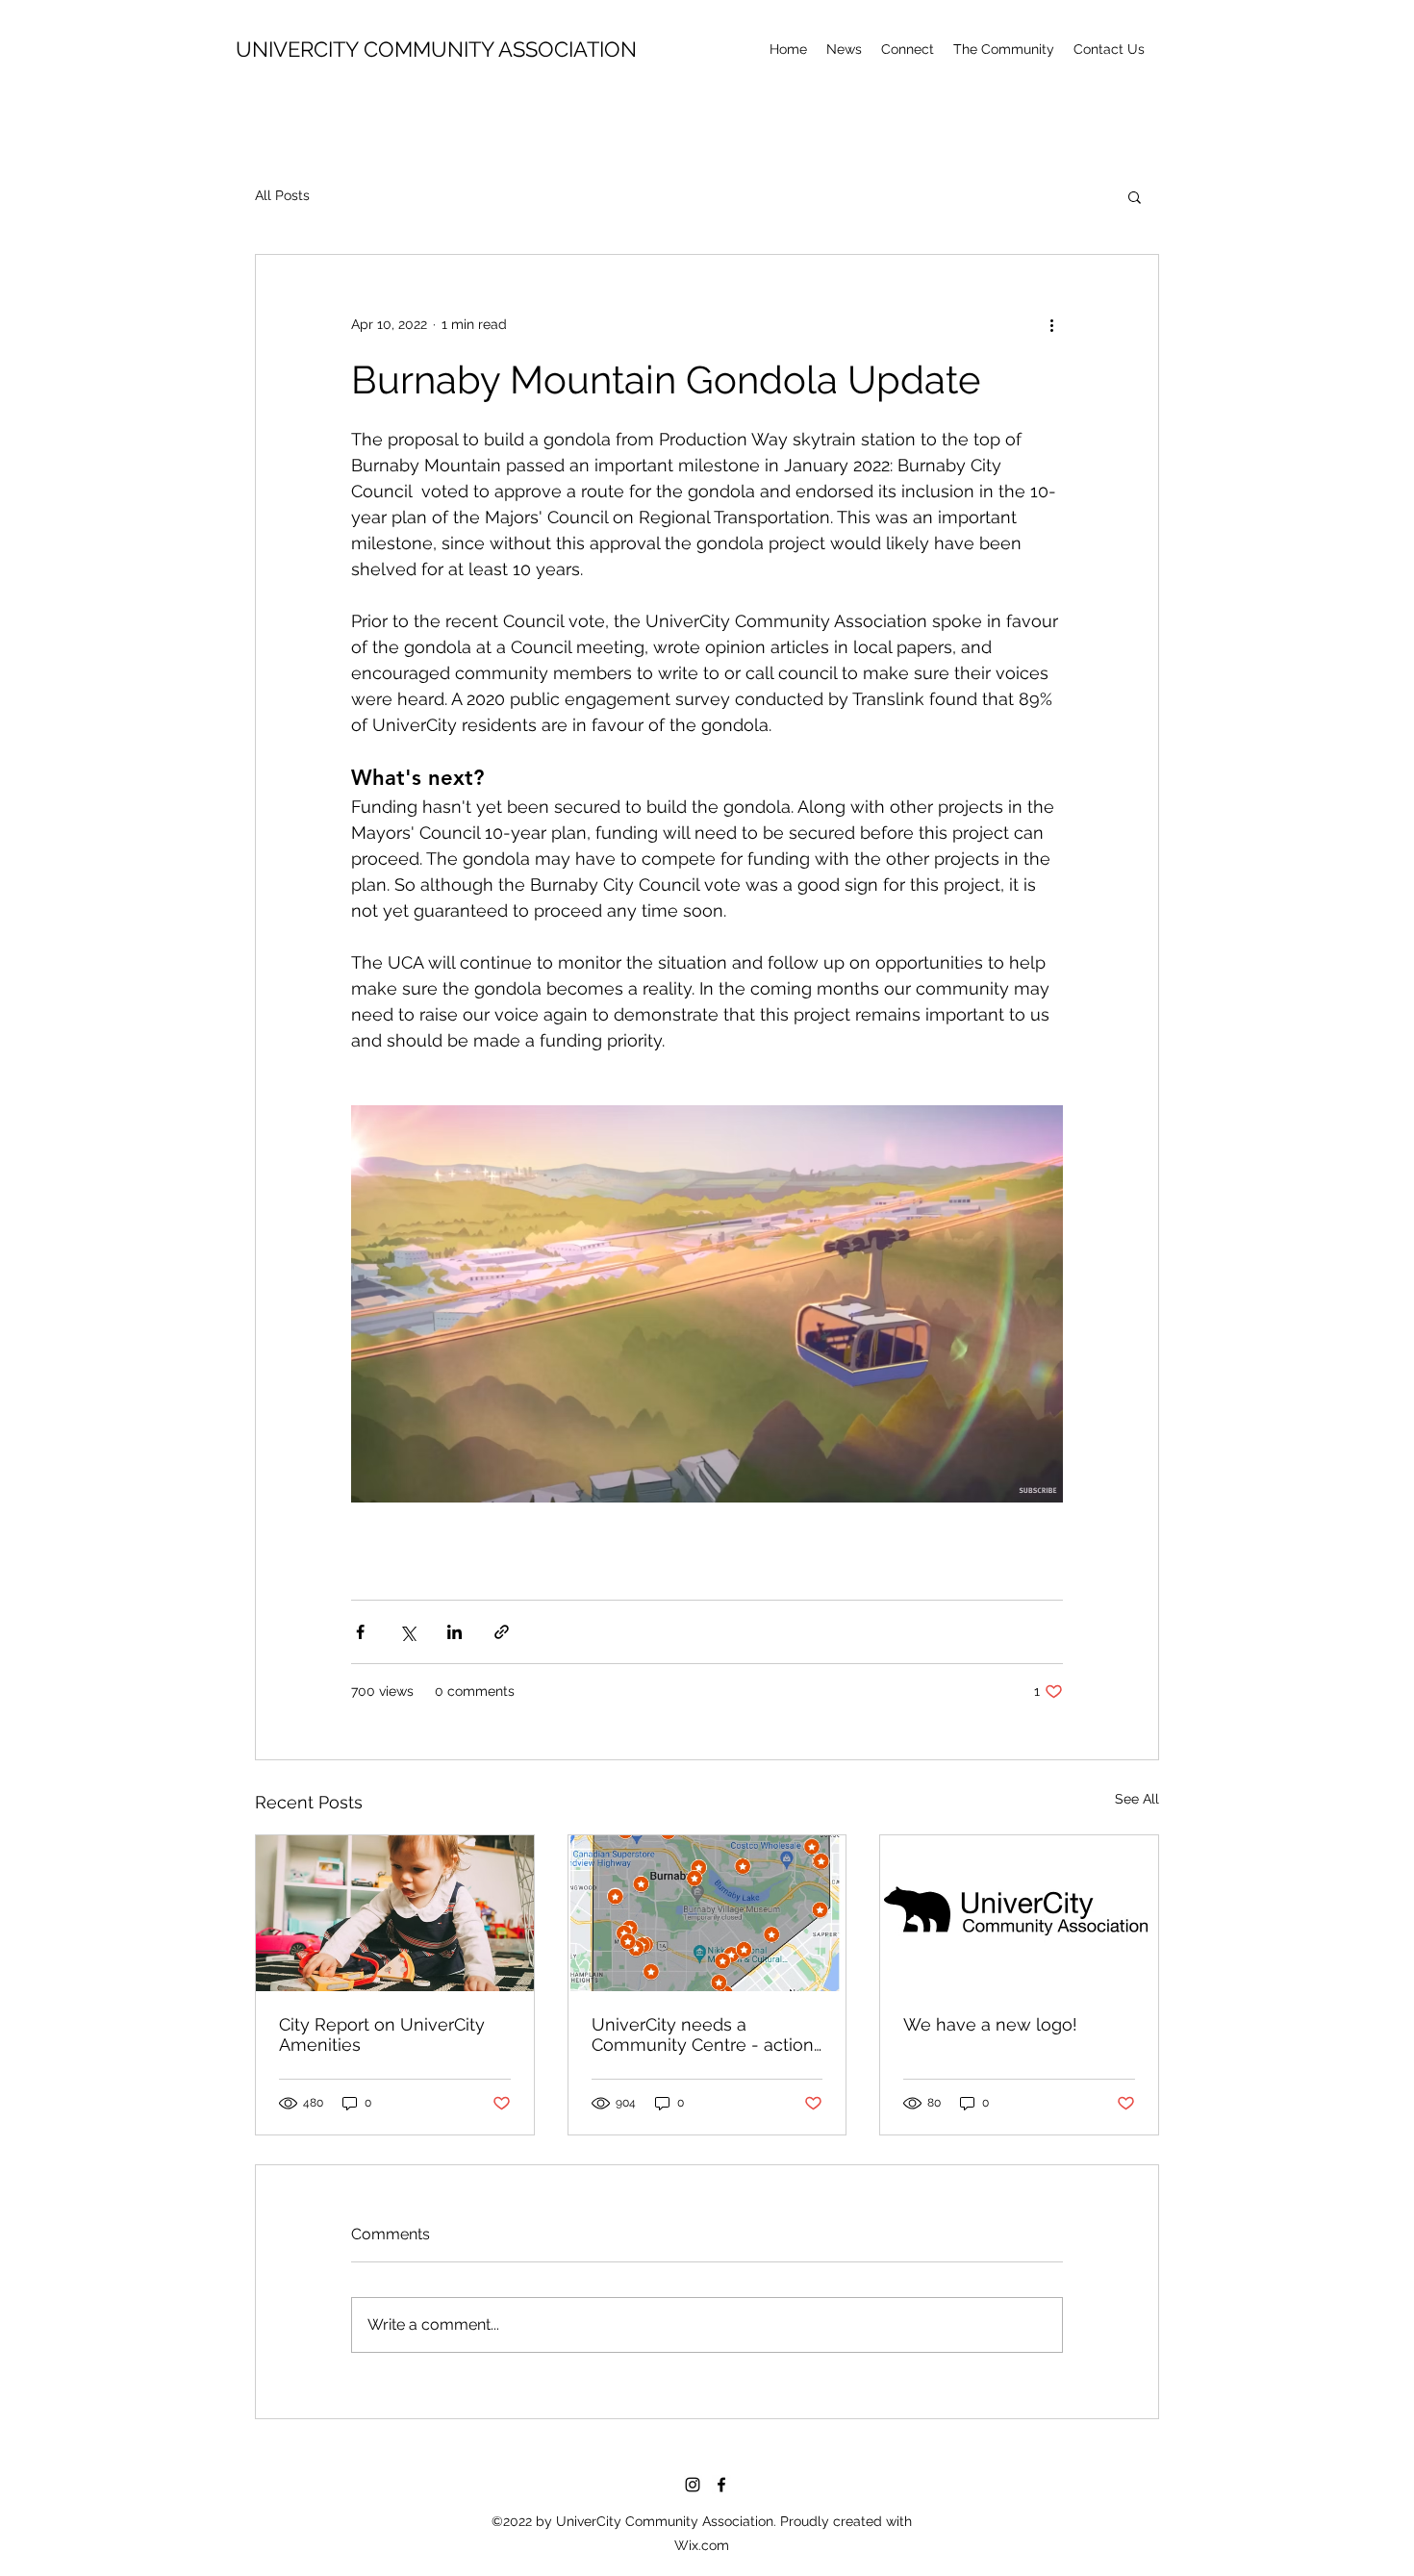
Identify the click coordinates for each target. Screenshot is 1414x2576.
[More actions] (1051, 324)
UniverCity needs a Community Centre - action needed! (703, 2034)
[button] (1004, 49)
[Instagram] (693, 2485)
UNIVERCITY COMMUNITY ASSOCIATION (436, 49)
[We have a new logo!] (1019, 1913)
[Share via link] (502, 1632)
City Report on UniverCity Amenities (382, 2034)
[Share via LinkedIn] (454, 1632)
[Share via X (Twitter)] (407, 1632)
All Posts (282, 195)
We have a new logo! (990, 2024)
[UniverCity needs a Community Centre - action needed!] (707, 1913)
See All (1137, 1799)
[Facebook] (721, 2485)
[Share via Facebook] (360, 1632)
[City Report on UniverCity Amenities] (395, 1913)
